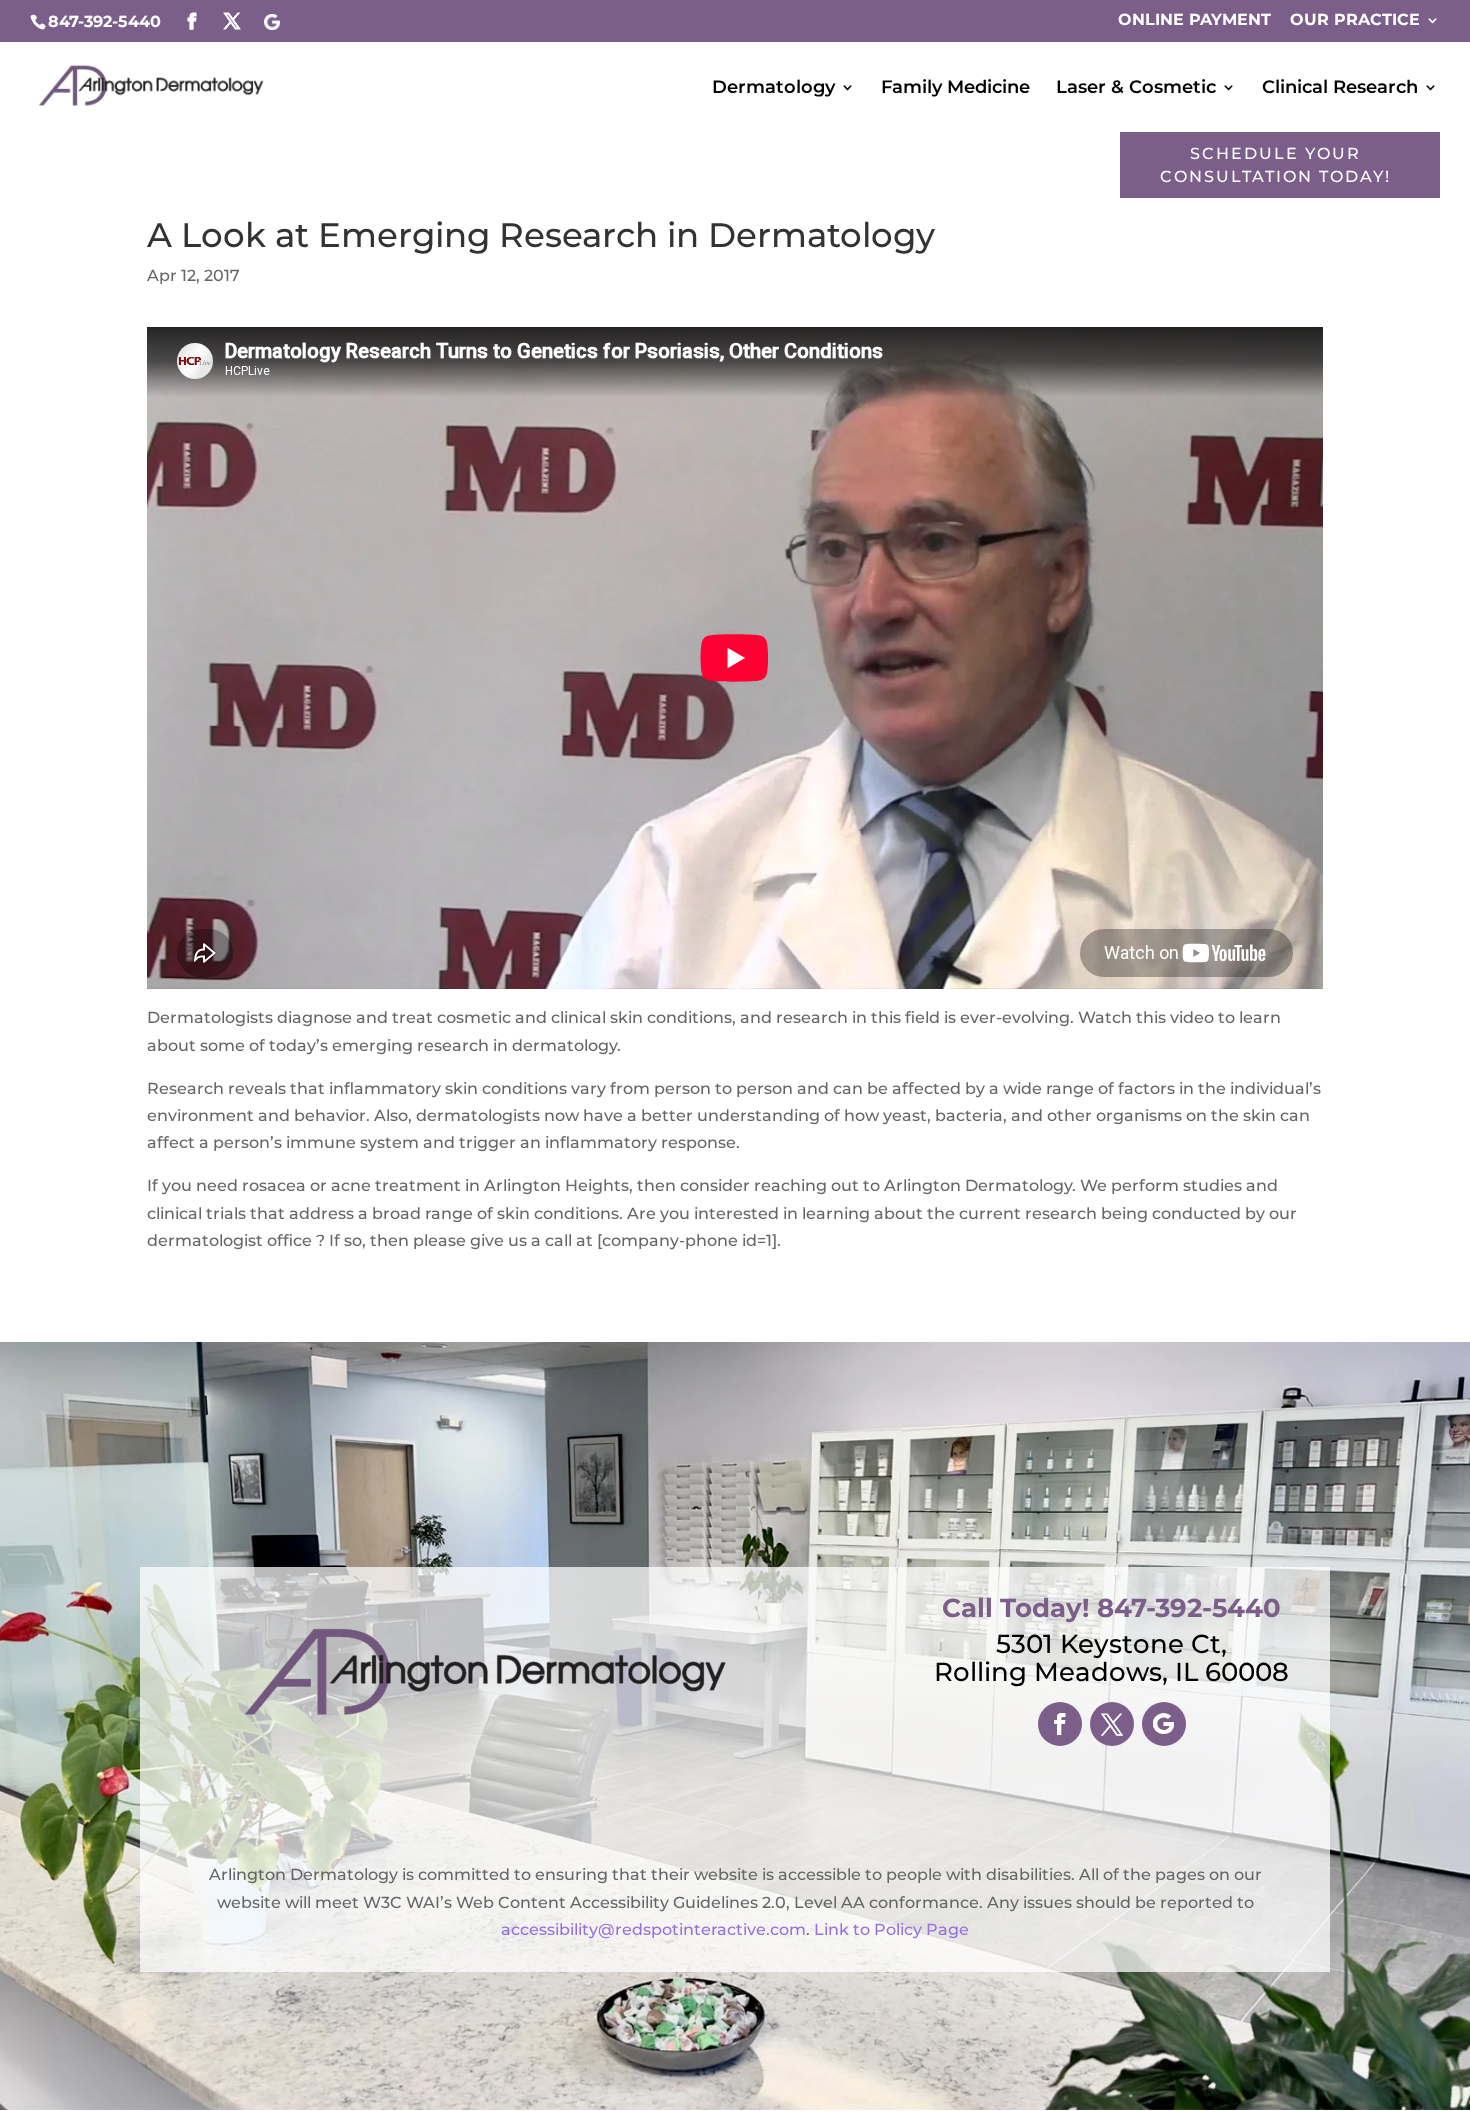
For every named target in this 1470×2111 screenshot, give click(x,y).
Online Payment (1194, 20)
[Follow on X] (1112, 1724)
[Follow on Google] (1164, 1724)
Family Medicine (955, 89)
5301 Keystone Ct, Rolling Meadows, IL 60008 (1111, 1658)
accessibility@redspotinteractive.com (653, 1929)
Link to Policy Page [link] (891, 1929)
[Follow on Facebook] (1060, 1724)
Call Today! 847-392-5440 (1111, 1608)
